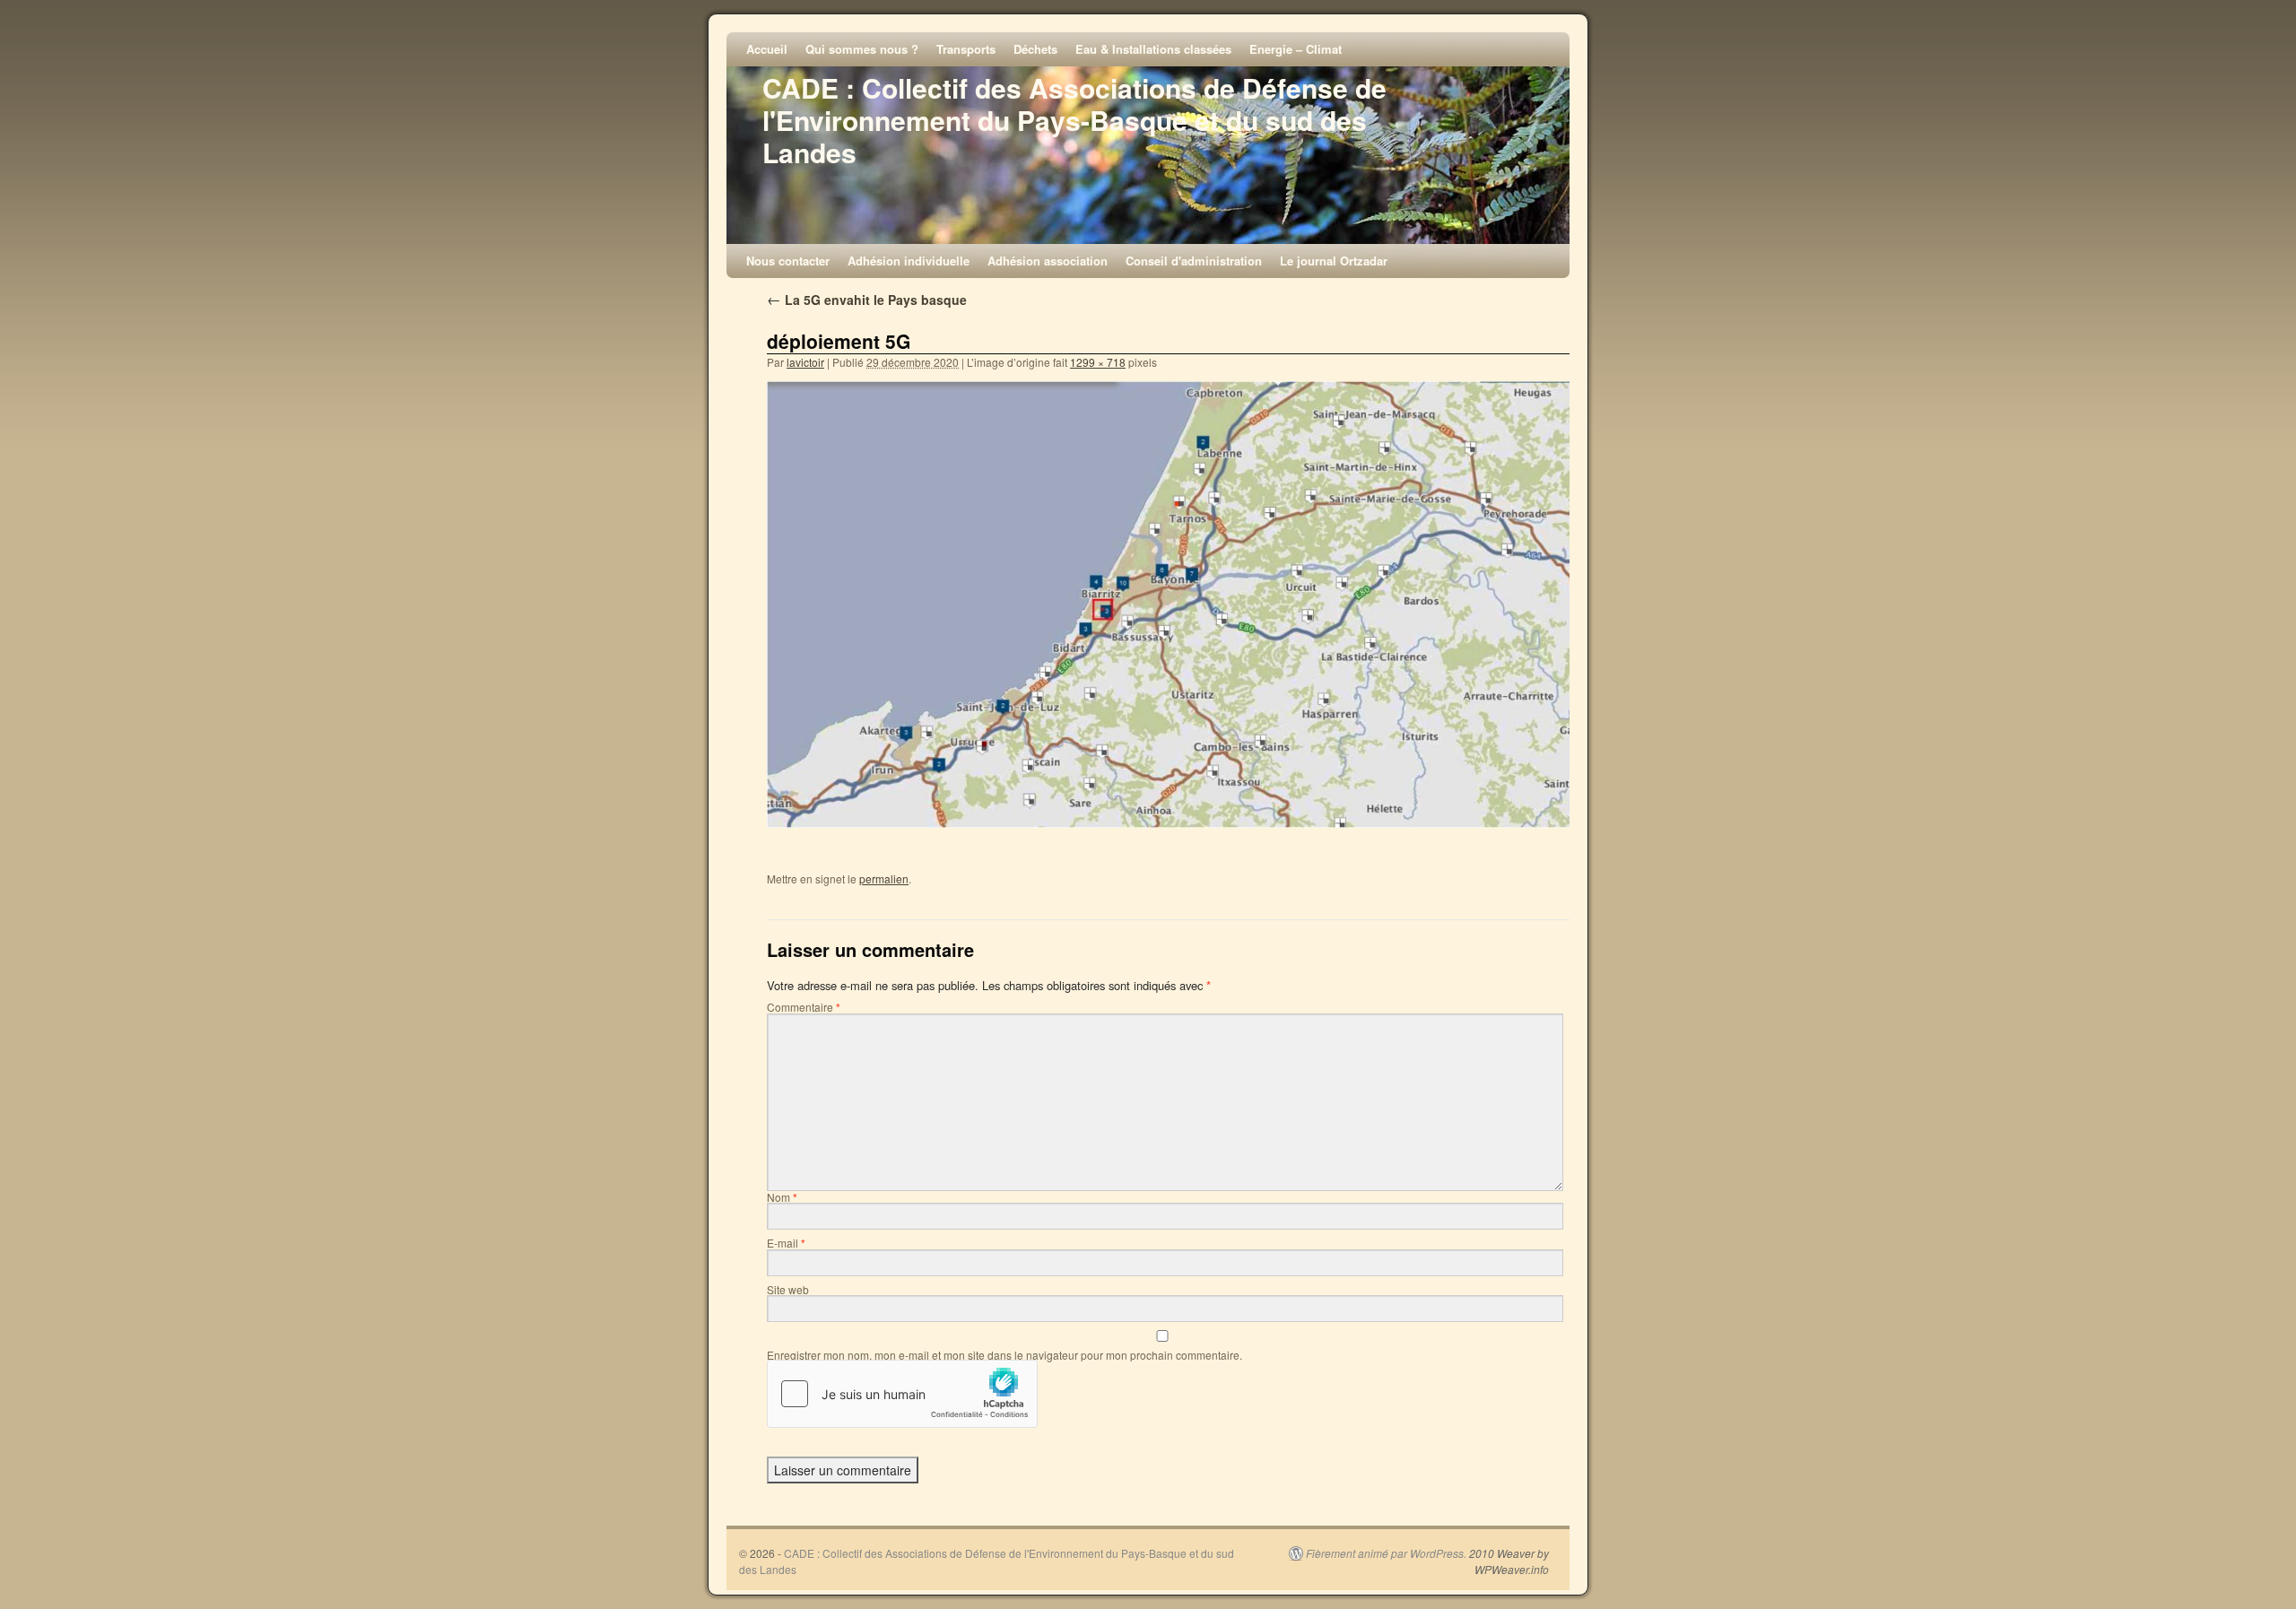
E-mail (786, 1243)
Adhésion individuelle (909, 261)
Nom (782, 1197)
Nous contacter (788, 261)
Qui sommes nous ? (862, 49)
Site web (788, 1289)
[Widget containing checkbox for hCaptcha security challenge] (902, 1394)
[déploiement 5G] (1170, 604)
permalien (884, 878)
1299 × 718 (1098, 362)
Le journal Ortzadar (1334, 261)
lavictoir (805, 362)
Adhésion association (1048, 261)
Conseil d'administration (1194, 261)
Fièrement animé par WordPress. (1386, 1553)
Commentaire (804, 1007)
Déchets (1035, 49)
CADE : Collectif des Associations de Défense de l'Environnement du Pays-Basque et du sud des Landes (1074, 120)
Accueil (767, 49)
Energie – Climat (1296, 49)
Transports (966, 49)
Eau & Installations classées (1153, 49)
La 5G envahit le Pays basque (867, 300)
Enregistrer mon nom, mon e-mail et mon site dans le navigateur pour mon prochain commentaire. (1004, 1355)
